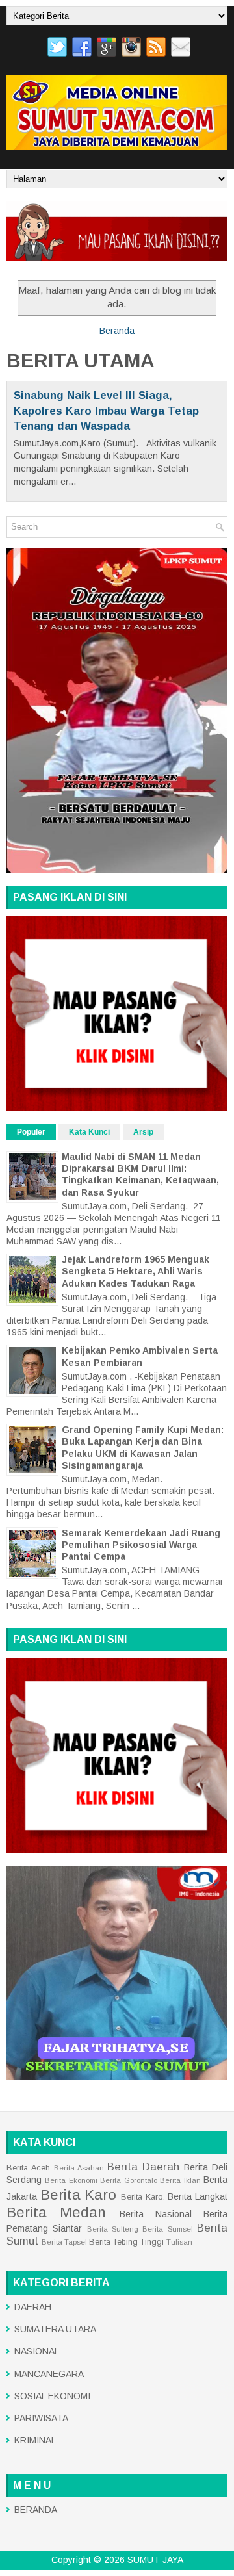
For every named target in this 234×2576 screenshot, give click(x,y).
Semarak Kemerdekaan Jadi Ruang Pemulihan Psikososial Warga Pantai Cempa (141, 1545)
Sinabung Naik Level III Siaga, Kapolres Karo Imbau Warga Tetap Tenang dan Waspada (106, 411)
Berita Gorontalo (128, 2180)
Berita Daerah (143, 2167)
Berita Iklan (180, 2180)
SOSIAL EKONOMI (52, 2396)
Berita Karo (79, 2195)
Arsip (143, 1132)
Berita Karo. (143, 2197)
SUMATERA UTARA (55, 2329)
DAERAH (33, 2307)
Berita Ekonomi (71, 2180)
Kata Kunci (89, 1132)
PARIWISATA (41, 2418)
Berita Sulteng (113, 2229)
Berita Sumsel (167, 2229)
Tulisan (179, 2242)
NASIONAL (37, 2351)
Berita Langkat (198, 2196)
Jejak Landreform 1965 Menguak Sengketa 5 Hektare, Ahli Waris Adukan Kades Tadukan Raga (136, 1271)
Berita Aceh (28, 2168)
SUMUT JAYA (155, 2560)
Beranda (117, 331)
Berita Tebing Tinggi (126, 2242)
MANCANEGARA (49, 2374)
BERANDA (36, 2510)
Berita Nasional (156, 2214)
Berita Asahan (79, 2168)
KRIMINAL (35, 2440)
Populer (31, 1132)
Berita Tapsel (64, 2242)
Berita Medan (56, 2212)
